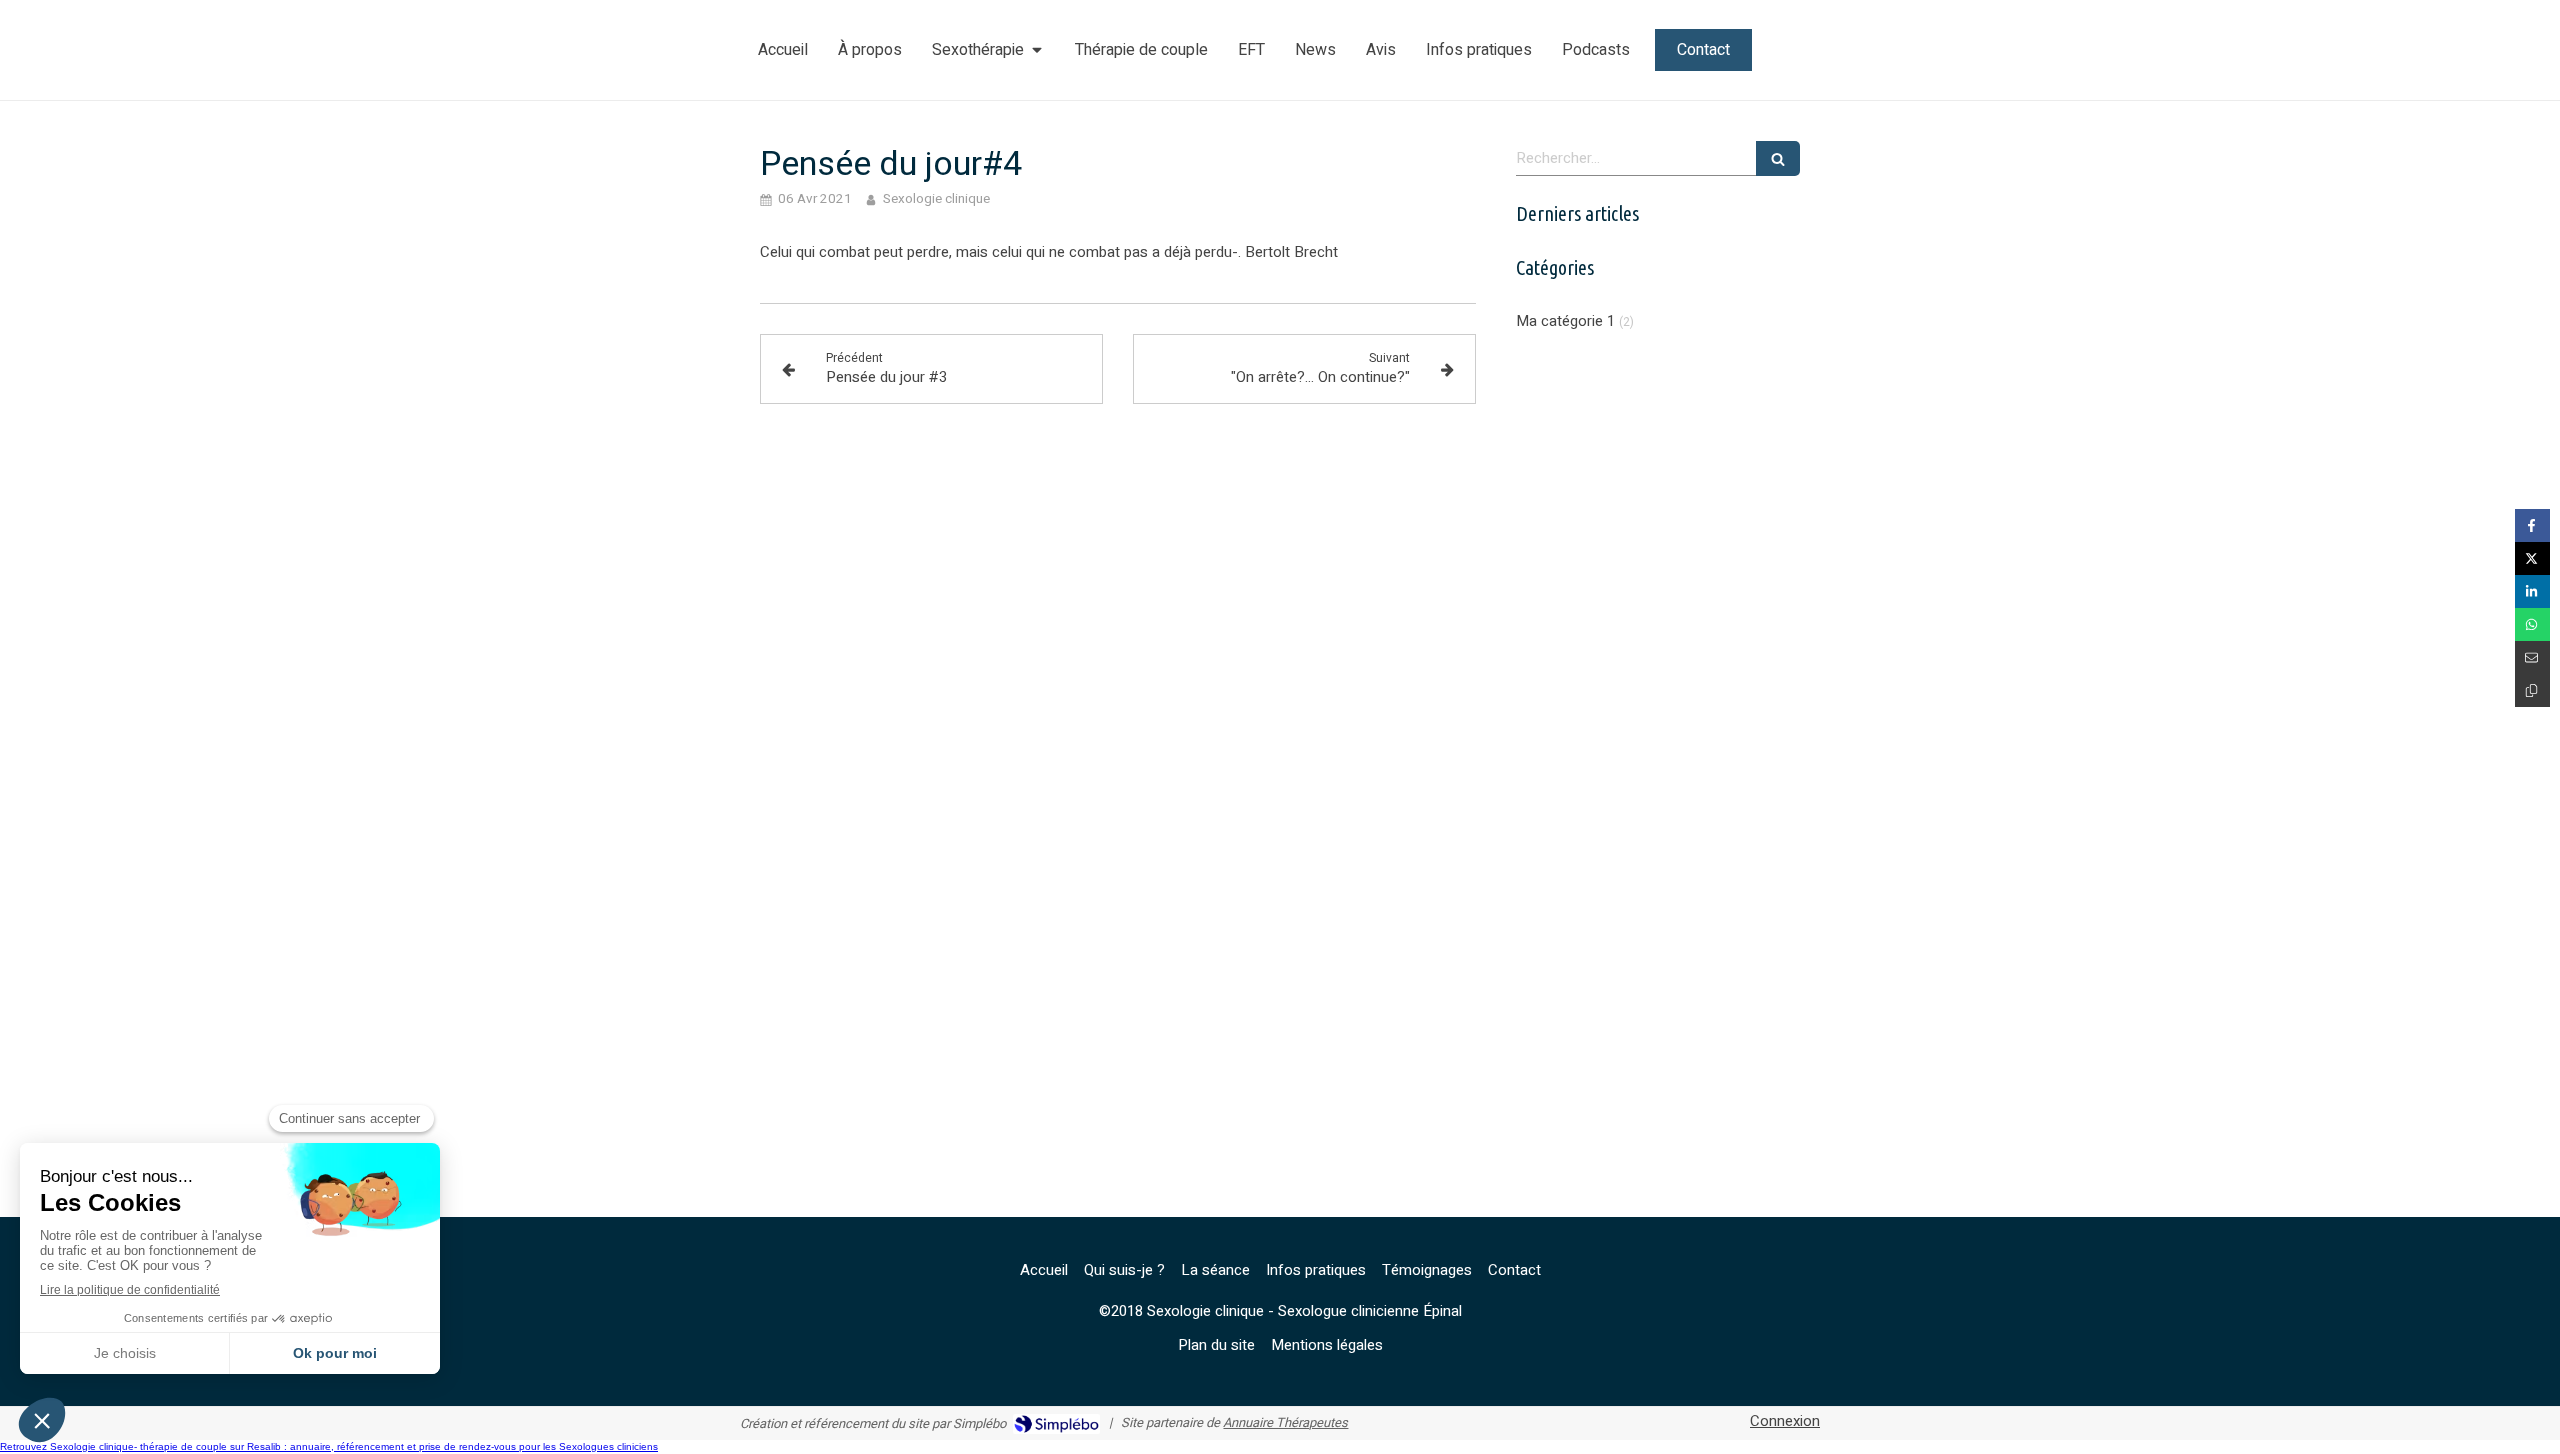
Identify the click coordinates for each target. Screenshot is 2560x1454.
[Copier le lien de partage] (2532, 690)
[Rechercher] (1778, 158)
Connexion (1785, 1421)
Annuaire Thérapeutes (1285, 1422)
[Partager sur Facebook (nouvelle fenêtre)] (2532, 525)
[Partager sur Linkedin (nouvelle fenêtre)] (2532, 591)
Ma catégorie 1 (1565, 321)
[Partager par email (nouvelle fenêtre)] (2532, 657)
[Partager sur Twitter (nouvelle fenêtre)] (2532, 558)
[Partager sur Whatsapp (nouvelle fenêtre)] (2532, 624)
